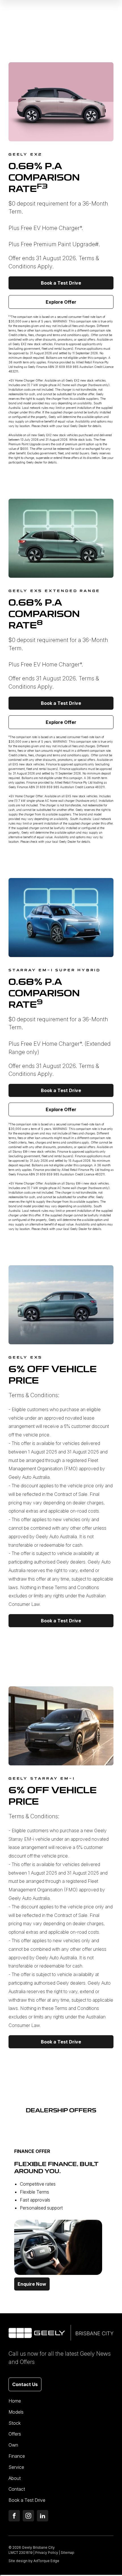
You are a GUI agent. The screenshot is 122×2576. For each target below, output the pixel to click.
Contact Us (25, 2384)
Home (15, 2401)
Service (16, 2467)
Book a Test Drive (61, 283)
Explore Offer (61, 302)
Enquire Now (32, 2284)
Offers (15, 2434)
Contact (17, 2489)
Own (13, 2445)
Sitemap (68, 2553)
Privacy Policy (47, 2553)
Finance (17, 2456)
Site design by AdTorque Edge (34, 2561)
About (15, 2478)
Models (16, 2412)
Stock (15, 2423)
